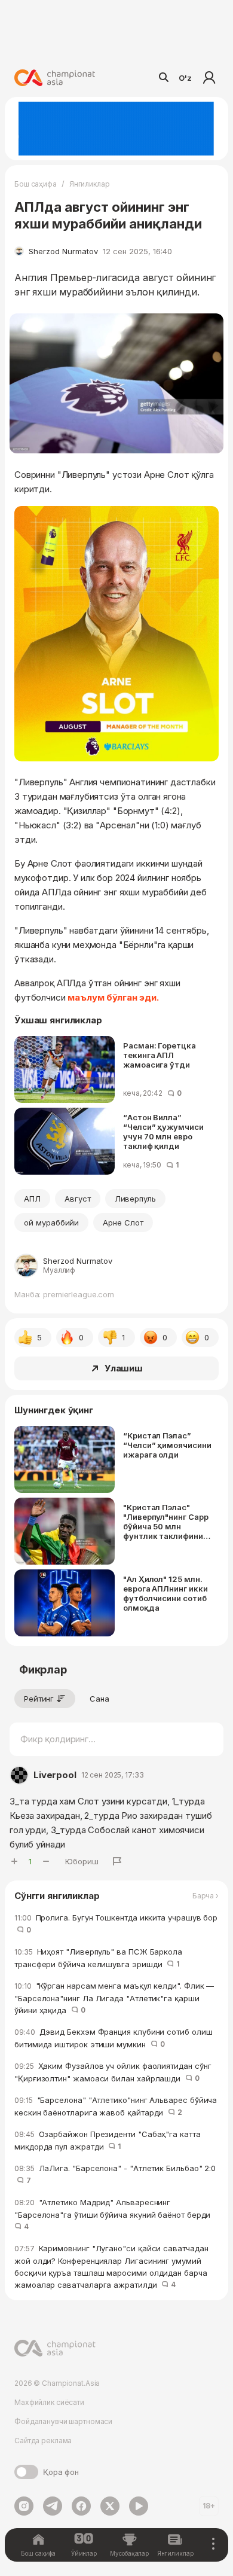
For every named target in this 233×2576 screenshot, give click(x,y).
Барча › (206, 1896)
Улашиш (124, 1368)
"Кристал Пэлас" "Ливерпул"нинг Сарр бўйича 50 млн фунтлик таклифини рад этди (166, 1522)
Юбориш (82, 1861)
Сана (99, 1699)
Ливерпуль (136, 1199)
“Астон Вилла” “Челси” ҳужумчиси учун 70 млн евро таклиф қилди (163, 1132)
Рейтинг (39, 1699)
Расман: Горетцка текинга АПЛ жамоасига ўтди (160, 1055)
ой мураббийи (51, 1223)
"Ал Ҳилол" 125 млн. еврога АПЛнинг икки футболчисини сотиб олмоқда (165, 1593)
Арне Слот (123, 1223)
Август (78, 1199)
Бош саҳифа (36, 184)
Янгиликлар (90, 184)
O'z (185, 78)
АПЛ (32, 1199)
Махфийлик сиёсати (49, 2402)
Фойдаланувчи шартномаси (63, 2421)
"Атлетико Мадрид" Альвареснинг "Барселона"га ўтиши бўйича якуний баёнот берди (115, 2214)
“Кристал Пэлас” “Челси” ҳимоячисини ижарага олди (167, 1445)
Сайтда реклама (43, 2441)
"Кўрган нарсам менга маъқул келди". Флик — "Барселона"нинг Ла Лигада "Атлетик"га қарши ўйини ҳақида (114, 1998)
